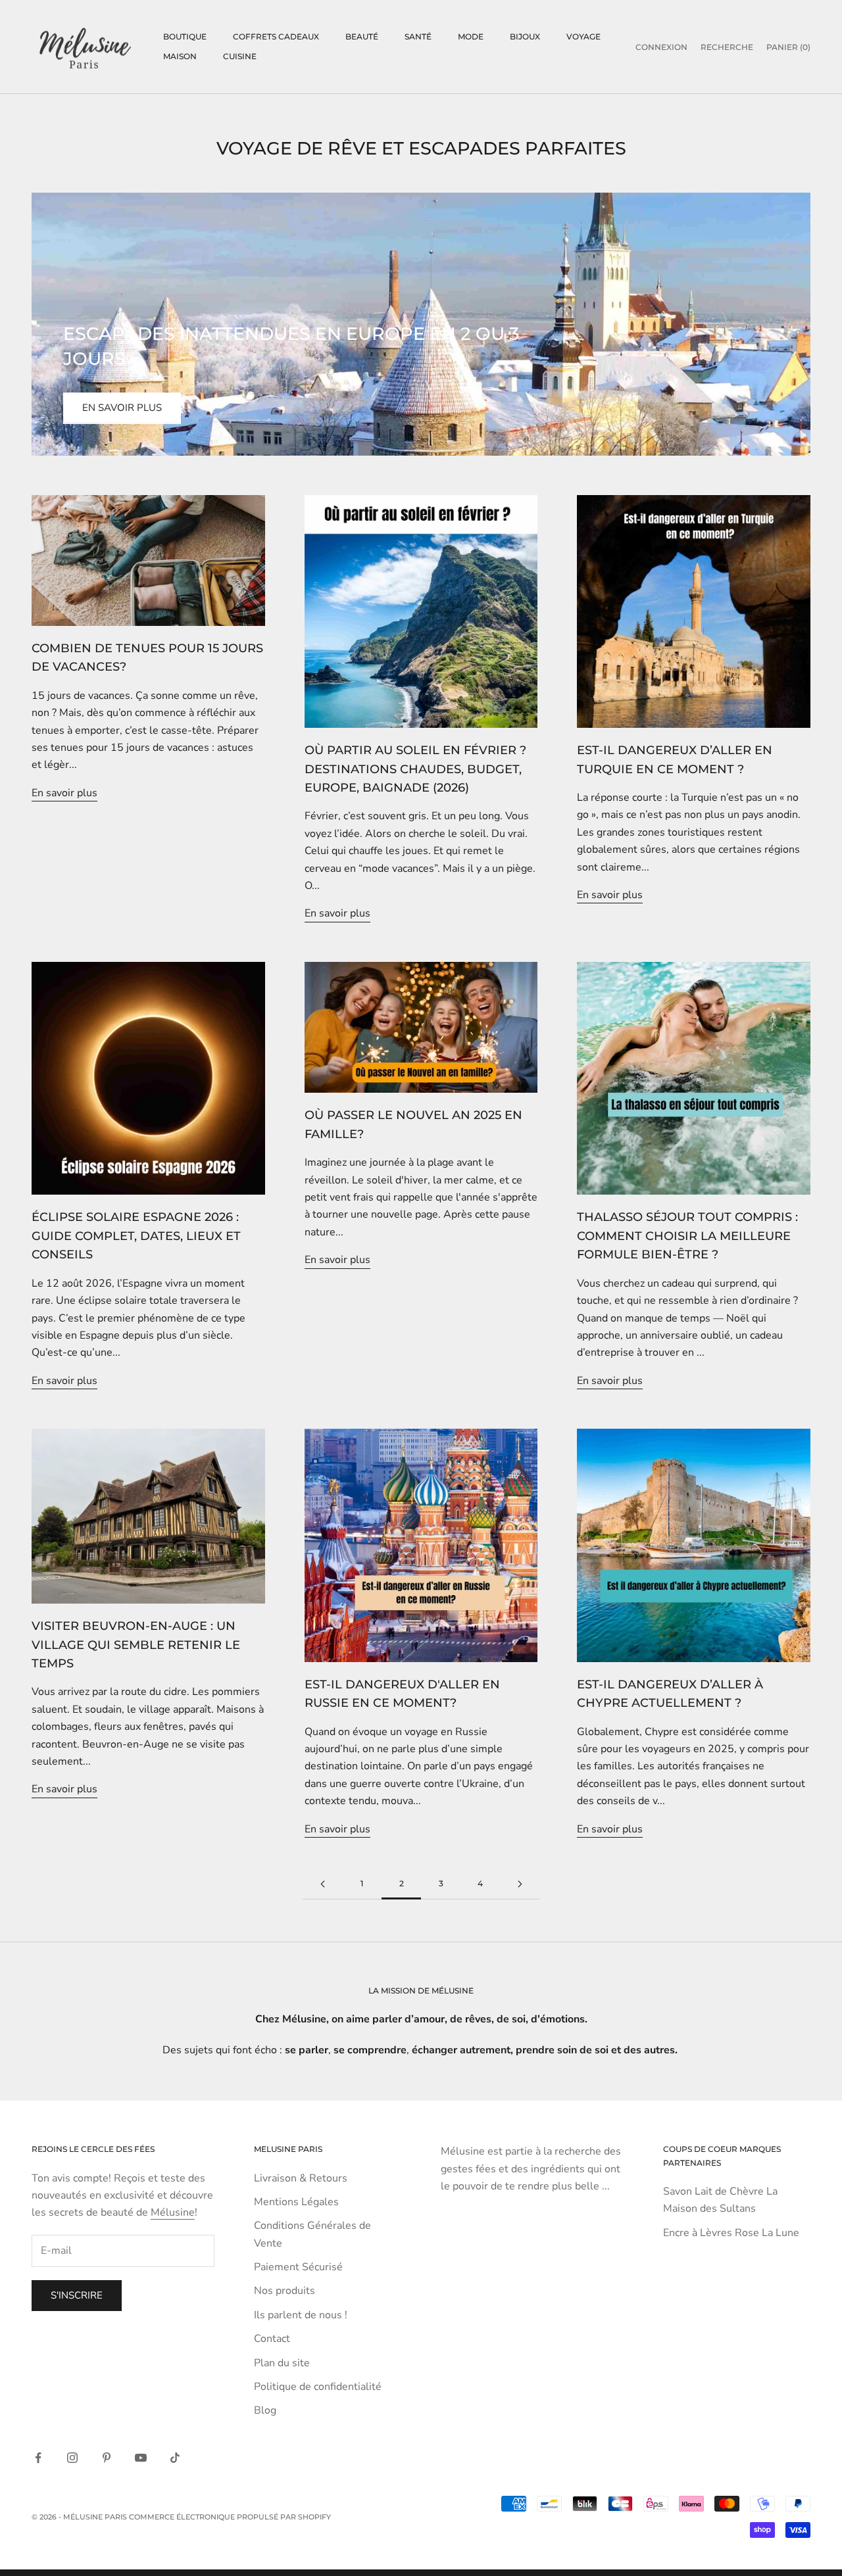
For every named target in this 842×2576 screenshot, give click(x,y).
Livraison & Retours (301, 2178)
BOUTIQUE (185, 36)
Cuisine (240, 56)
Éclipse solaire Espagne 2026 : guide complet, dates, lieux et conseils (136, 1235)
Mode (471, 36)
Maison (180, 56)
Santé (418, 36)
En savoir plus (122, 408)
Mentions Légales (296, 2202)
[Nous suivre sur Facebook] (38, 2458)
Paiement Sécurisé (298, 2267)
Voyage (583, 36)
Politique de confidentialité (318, 2387)
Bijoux (525, 36)
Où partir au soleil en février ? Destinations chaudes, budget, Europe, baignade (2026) (415, 769)
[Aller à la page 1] (322, 1884)
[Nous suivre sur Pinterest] (107, 2458)
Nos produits (285, 2291)
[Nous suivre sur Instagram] (72, 2458)
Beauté (362, 36)
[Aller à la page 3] (520, 1884)
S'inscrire (77, 2295)
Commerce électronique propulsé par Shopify (230, 2517)
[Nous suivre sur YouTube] (141, 2458)
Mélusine (173, 2212)
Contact (272, 2339)
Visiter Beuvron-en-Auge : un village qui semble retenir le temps (136, 1644)
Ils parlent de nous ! (301, 2315)
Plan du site (282, 2363)
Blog (265, 2410)
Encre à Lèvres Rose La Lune (731, 2233)
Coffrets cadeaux (276, 36)
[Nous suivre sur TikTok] (175, 2458)
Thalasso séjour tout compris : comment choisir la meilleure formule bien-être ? (687, 1235)
